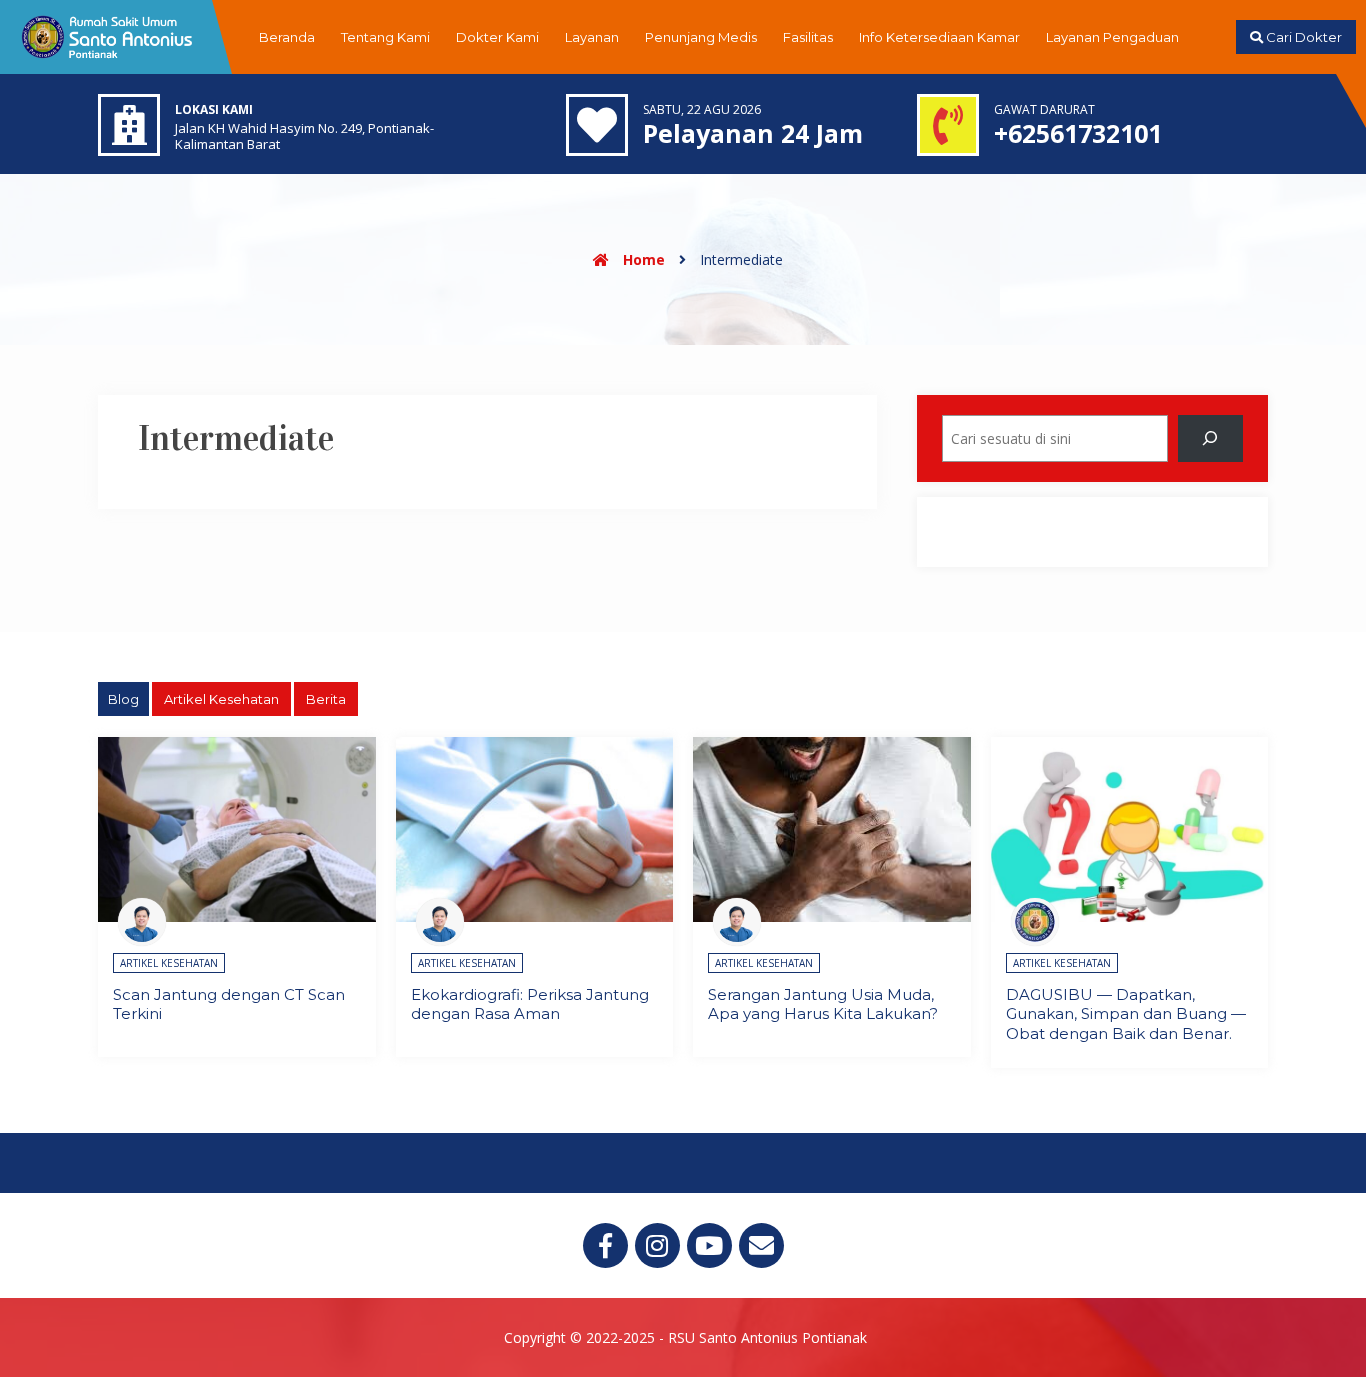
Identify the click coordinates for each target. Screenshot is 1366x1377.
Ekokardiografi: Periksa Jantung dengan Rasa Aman (530, 1004)
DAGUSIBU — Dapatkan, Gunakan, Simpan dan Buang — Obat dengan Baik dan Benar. (1126, 1014)
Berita (326, 699)
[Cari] (1210, 438)
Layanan (592, 37)
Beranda (287, 37)
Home (642, 259)
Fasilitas (808, 37)
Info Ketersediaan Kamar (939, 37)
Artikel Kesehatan (221, 699)
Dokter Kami (497, 37)
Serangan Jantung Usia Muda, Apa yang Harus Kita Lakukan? (823, 1004)
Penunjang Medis (701, 37)
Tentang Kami (385, 37)
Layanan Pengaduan (1112, 37)
